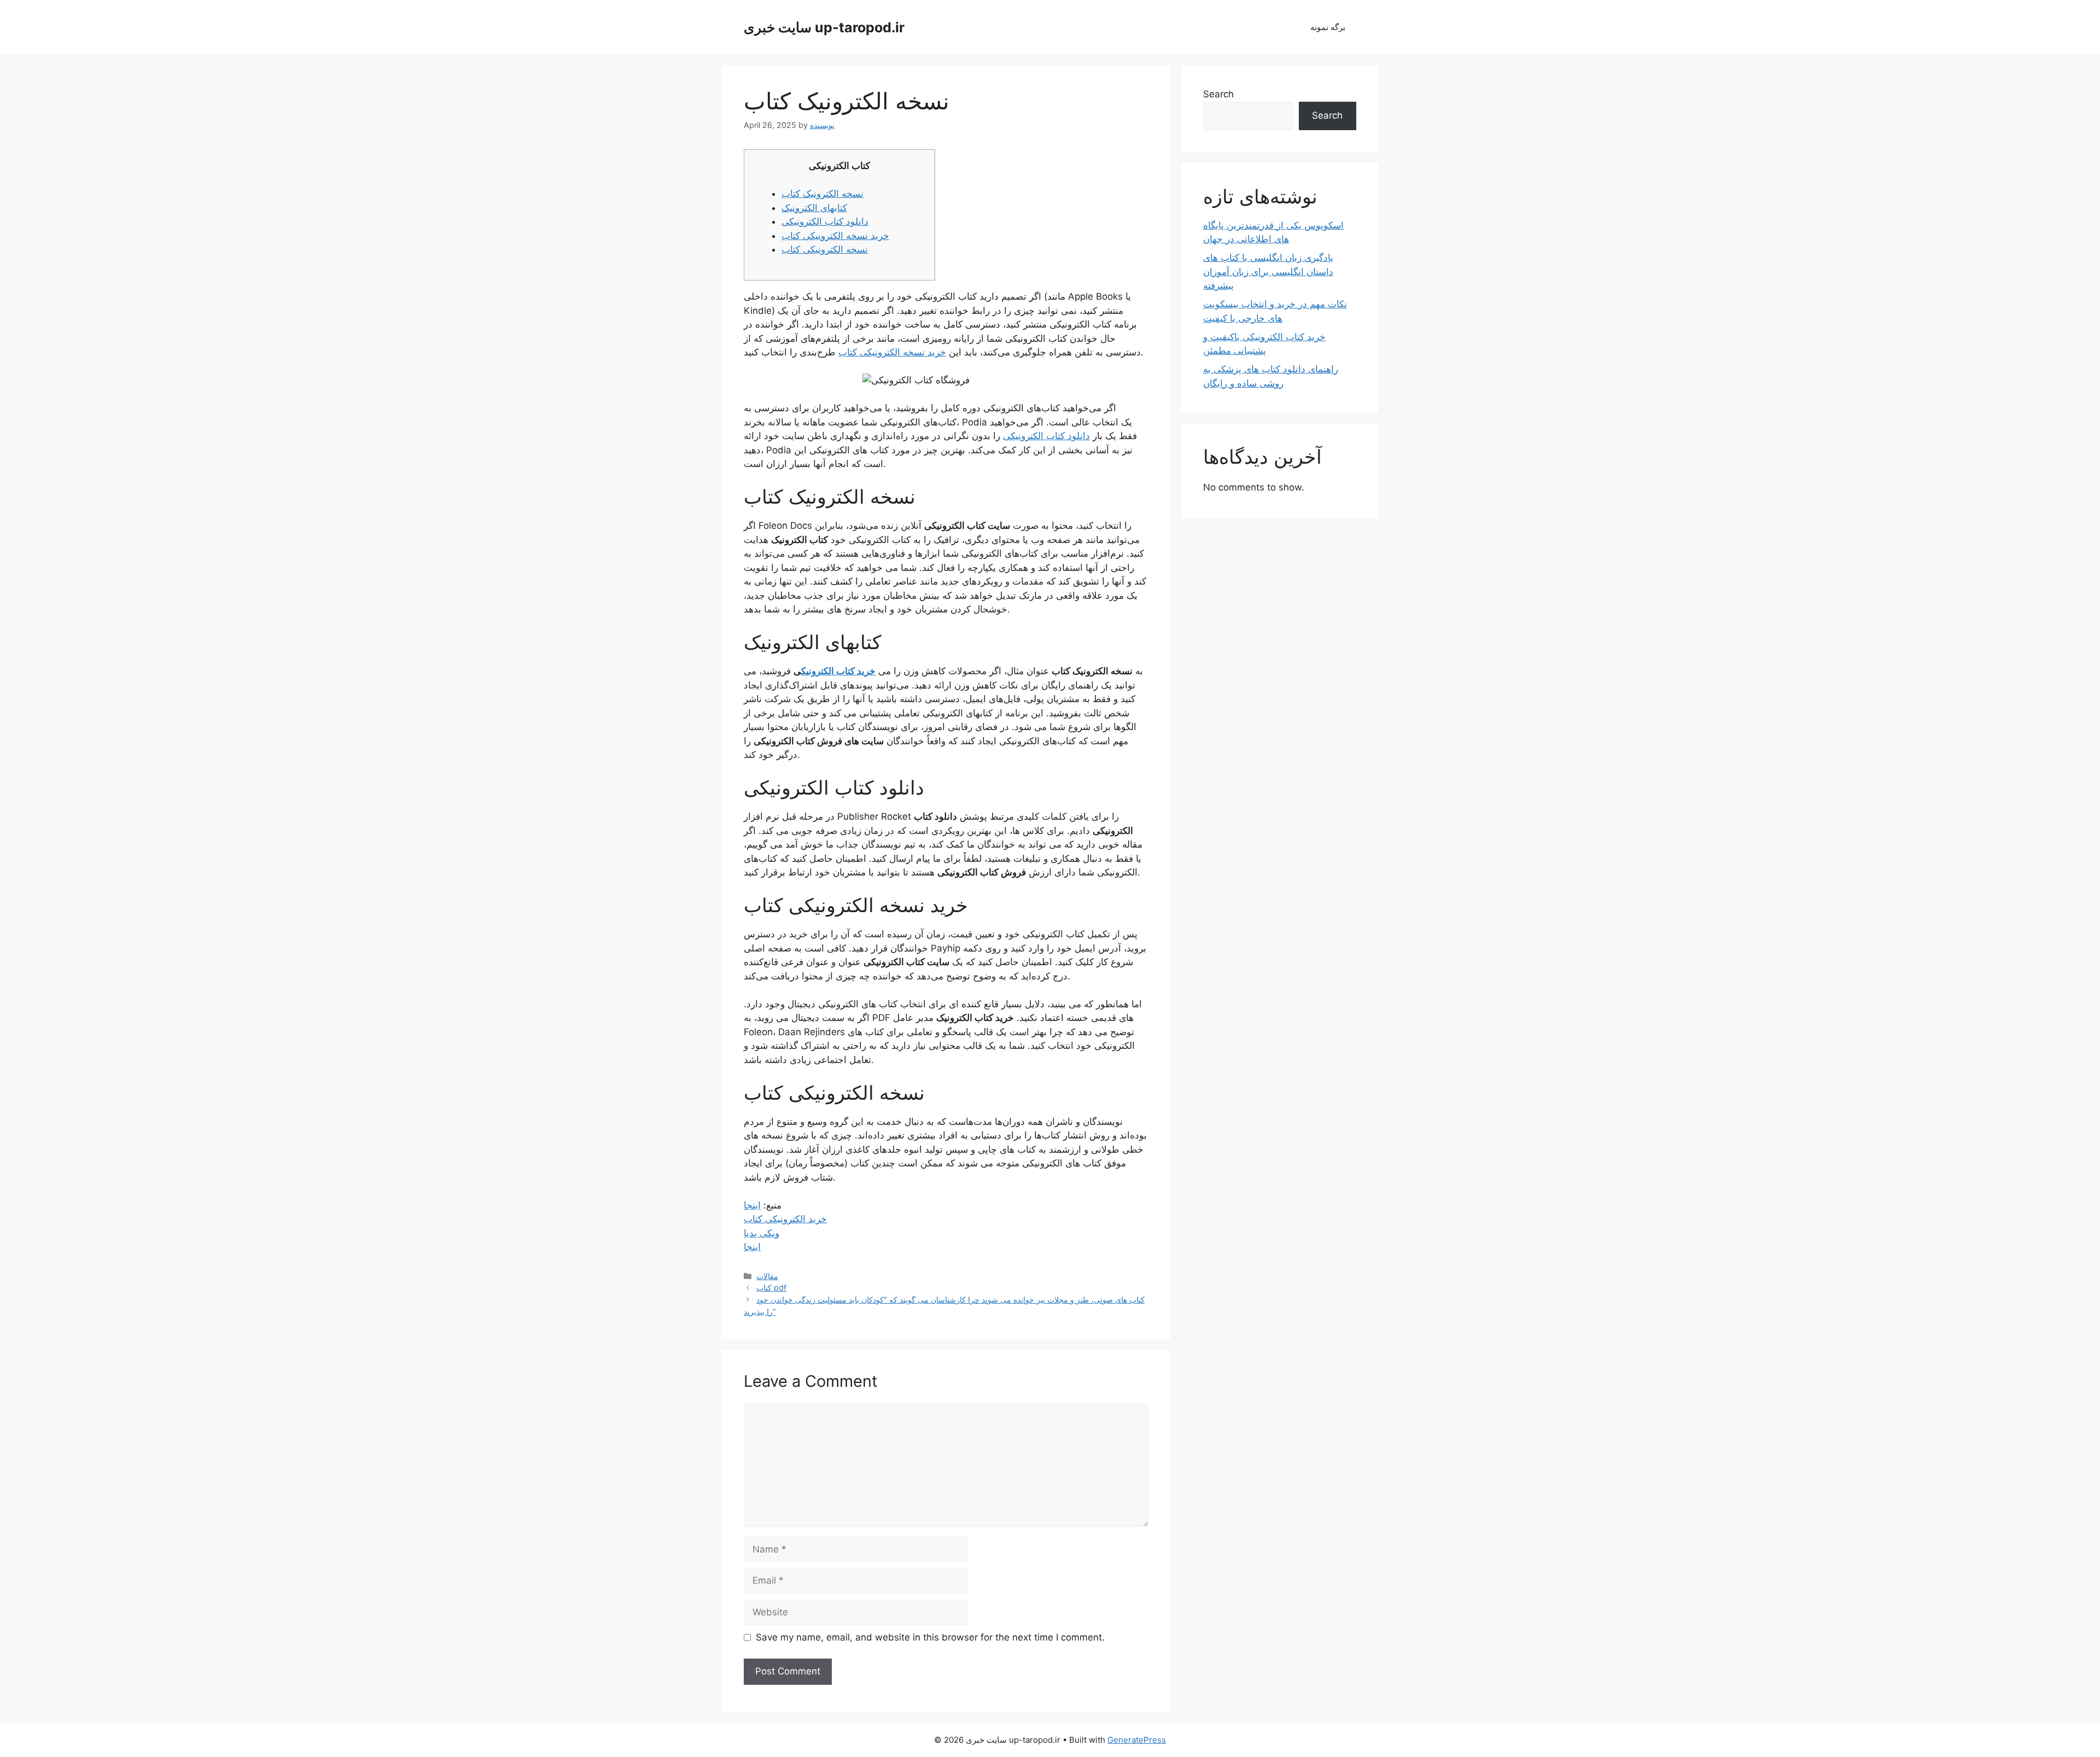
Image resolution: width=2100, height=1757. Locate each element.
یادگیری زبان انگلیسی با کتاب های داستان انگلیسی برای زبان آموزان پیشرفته (1268, 272)
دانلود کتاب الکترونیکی (825, 221)
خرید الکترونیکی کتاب (785, 1219)
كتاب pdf (771, 1288)
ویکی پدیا (762, 1233)
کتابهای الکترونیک (814, 208)
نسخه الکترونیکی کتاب (825, 249)
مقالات (767, 1276)
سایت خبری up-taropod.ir (824, 27)
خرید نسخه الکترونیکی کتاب (835, 236)
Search (1218, 94)
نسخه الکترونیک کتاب (822, 194)
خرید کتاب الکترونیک (838, 671)
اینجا (752, 1205)
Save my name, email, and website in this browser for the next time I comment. (930, 1637)
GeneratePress (1137, 1740)
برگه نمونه (1328, 27)
